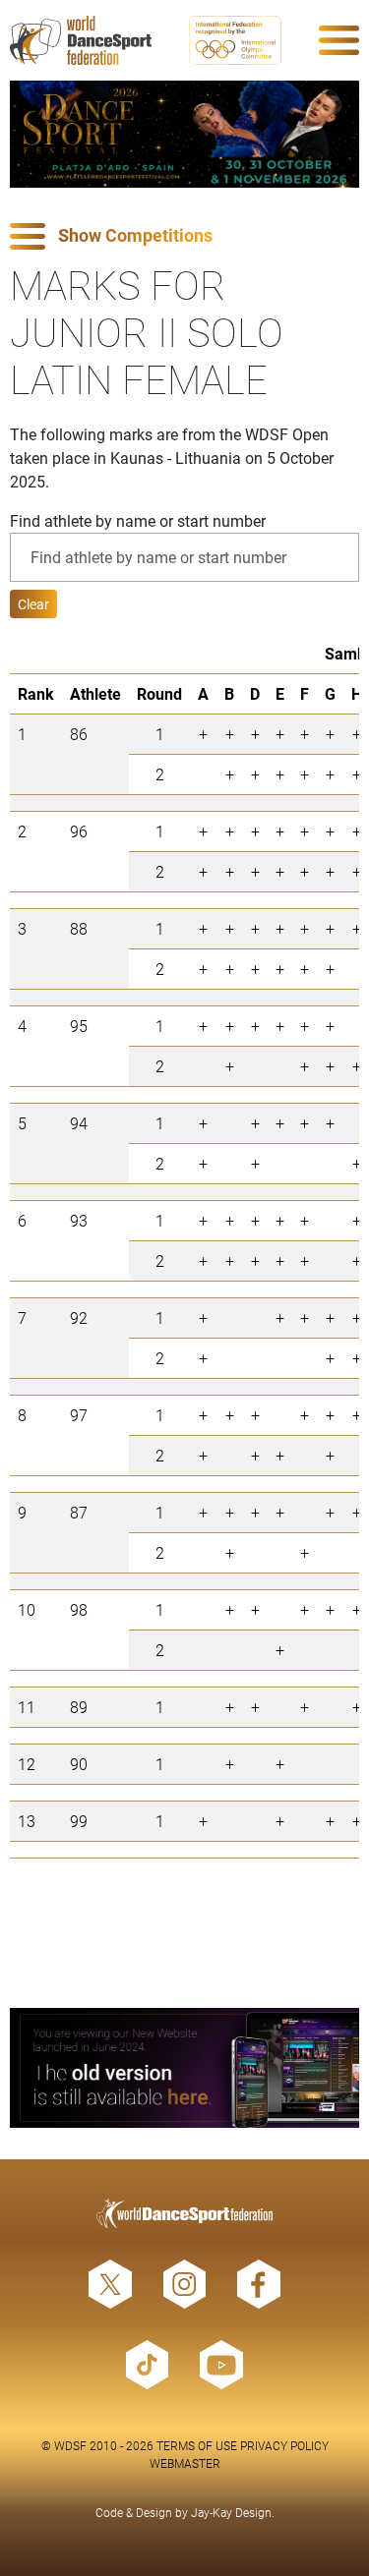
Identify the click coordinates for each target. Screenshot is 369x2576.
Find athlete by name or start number (138, 520)
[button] (184, 236)
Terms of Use (197, 2445)
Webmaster (185, 2463)
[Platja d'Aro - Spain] (184, 134)
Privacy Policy (284, 2445)
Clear (33, 604)
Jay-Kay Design (231, 2512)
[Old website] (184, 2068)
